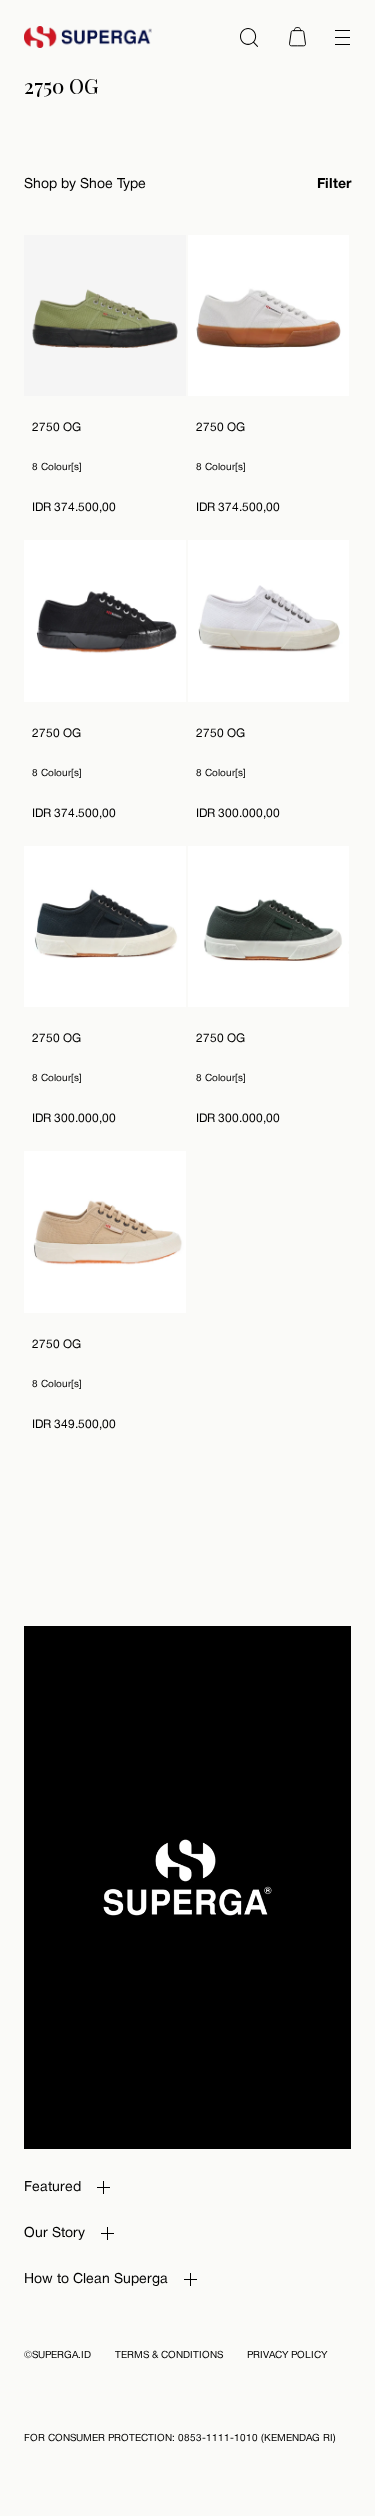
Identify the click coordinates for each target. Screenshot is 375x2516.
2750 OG (56, 427)
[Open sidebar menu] (342, 37)
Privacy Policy (287, 2355)
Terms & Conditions (169, 2355)
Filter (334, 184)
